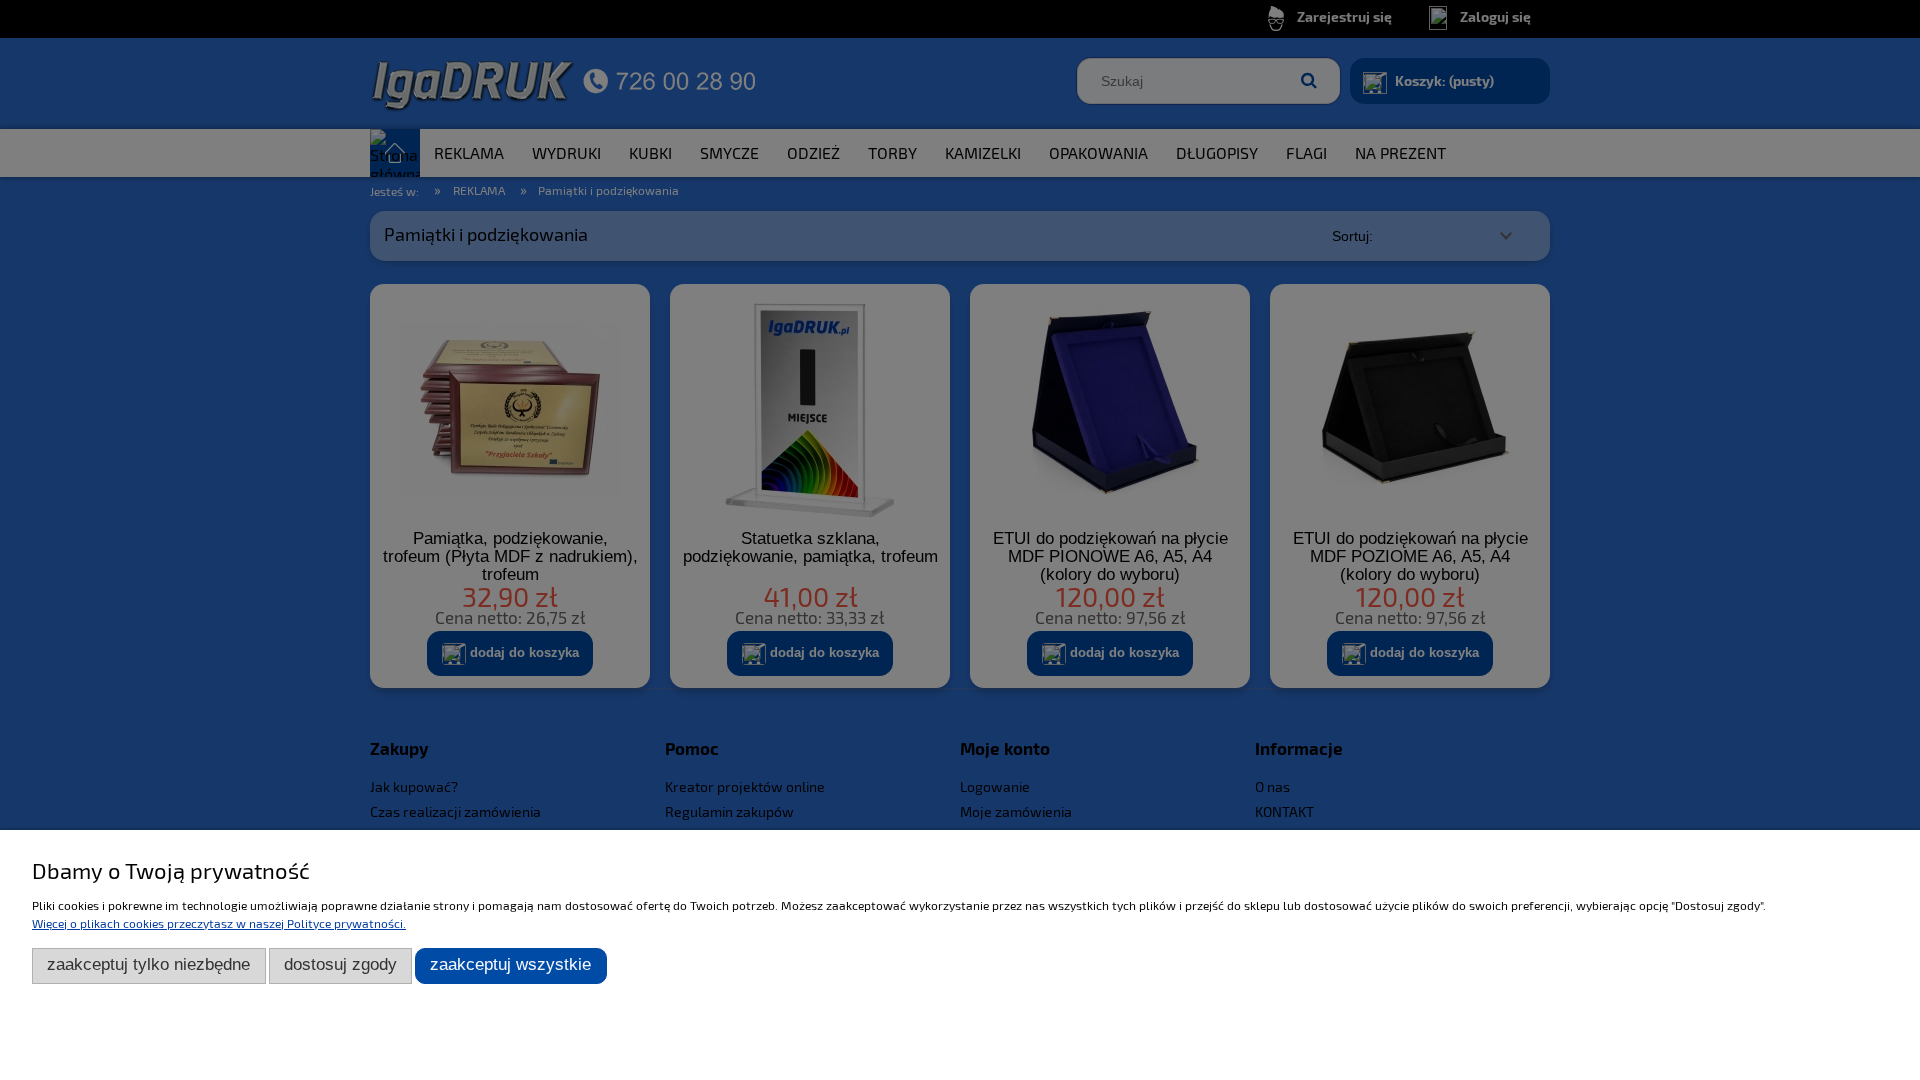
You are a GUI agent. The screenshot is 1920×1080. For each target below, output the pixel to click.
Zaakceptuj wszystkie (510, 964)
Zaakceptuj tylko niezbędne (148, 964)
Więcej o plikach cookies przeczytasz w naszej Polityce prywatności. (219, 923)
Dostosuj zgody (340, 964)
